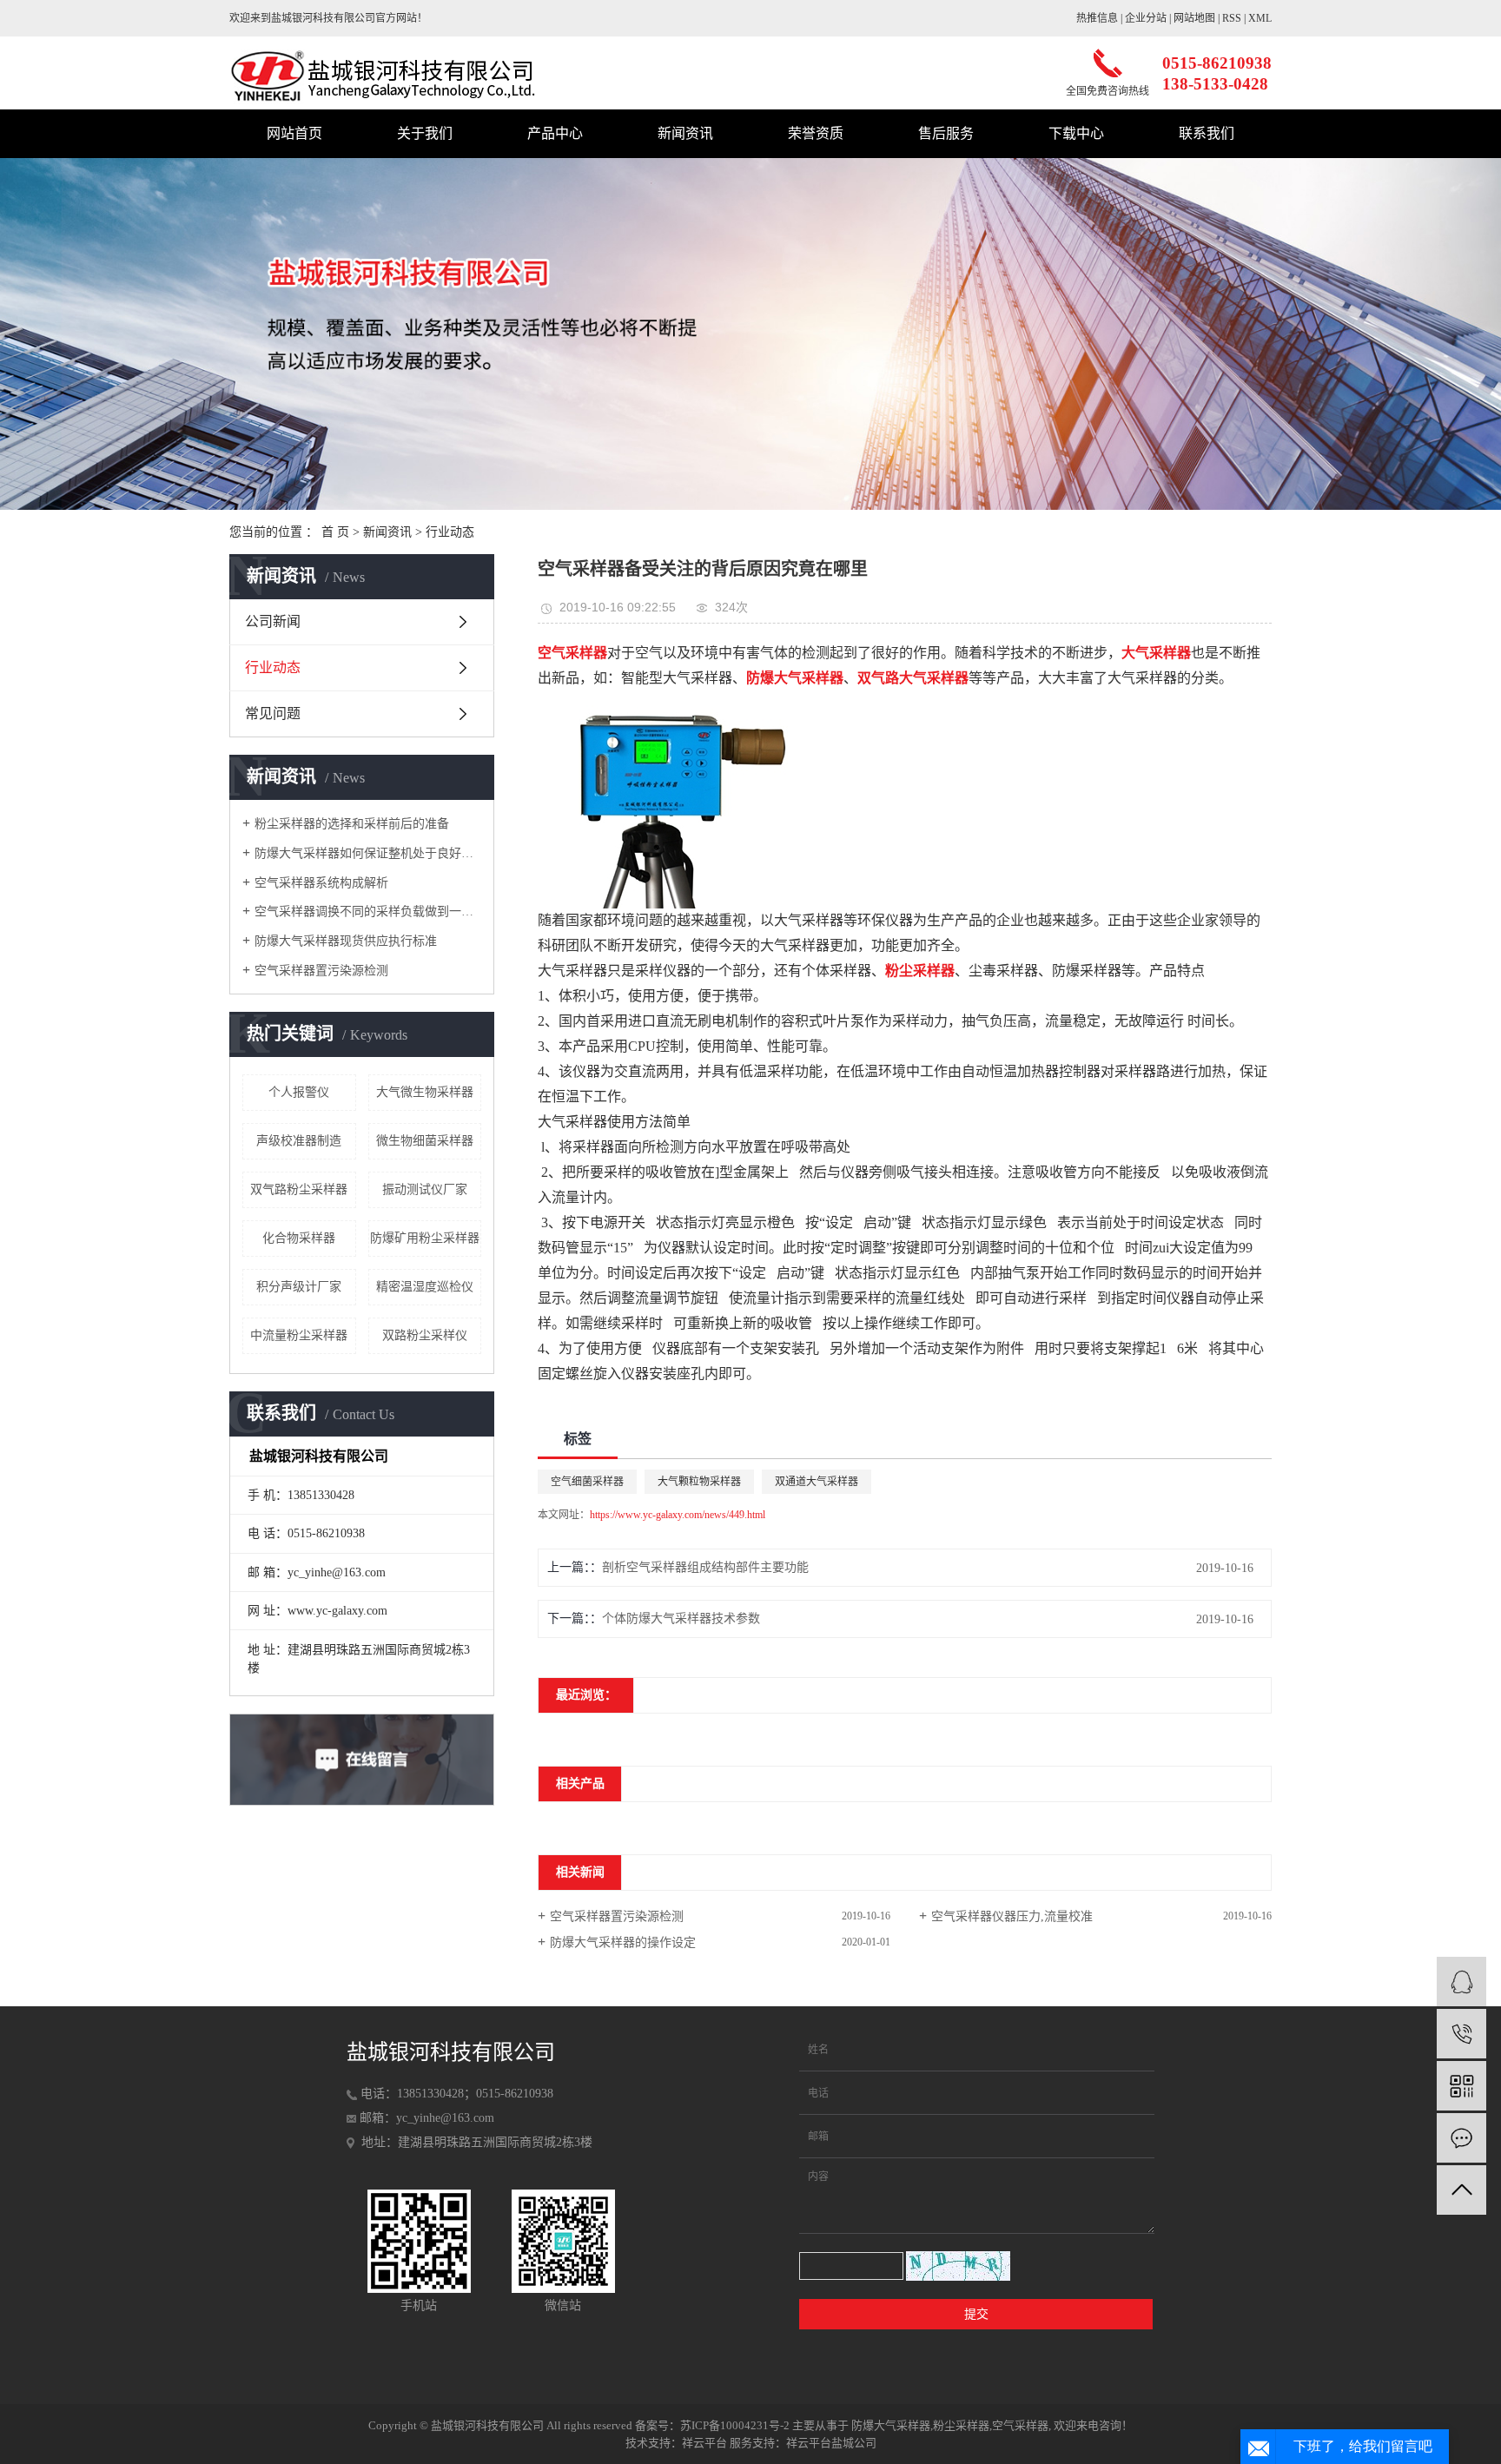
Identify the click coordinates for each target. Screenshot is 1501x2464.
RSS (1232, 18)
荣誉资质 (816, 133)
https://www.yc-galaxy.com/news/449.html (678, 1515)
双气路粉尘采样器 (299, 1189)
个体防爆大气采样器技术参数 (681, 1618)
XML (1260, 18)
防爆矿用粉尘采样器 (425, 1238)
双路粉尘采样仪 (425, 1335)
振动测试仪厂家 (425, 1189)
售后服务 (946, 133)
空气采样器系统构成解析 (321, 883)
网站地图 (1194, 18)
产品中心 (555, 133)
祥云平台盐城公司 (831, 2443)
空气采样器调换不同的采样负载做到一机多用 (368, 912)
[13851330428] (1461, 2034)
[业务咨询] (1461, 1982)
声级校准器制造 (299, 1141)
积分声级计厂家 (299, 1287)
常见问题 (273, 713)
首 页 (335, 532)
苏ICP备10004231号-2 (735, 2425)
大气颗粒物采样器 (699, 1482)
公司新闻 (273, 621)
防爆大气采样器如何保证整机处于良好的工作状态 (368, 853)
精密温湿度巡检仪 (425, 1287)
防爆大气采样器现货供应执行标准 (346, 941)
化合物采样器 (299, 1238)
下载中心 (1076, 133)
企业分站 (1146, 18)
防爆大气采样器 (891, 2425)
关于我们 (425, 133)
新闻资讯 (685, 133)
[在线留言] (1461, 2138)
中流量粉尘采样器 (299, 1335)
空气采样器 (1020, 2425)
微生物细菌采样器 (425, 1141)
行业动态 (450, 532)
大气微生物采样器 (425, 1092)
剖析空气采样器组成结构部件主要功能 (705, 1567)
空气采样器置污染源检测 (321, 971)
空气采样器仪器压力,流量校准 (1012, 1916)
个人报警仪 (299, 1092)
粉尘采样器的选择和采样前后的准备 (352, 824)
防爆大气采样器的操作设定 (623, 1942)
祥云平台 (704, 2443)
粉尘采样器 (961, 2425)
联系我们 (1207, 133)
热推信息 (1097, 18)
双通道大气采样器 (817, 1482)
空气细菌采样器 (587, 1482)
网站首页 (294, 133)
